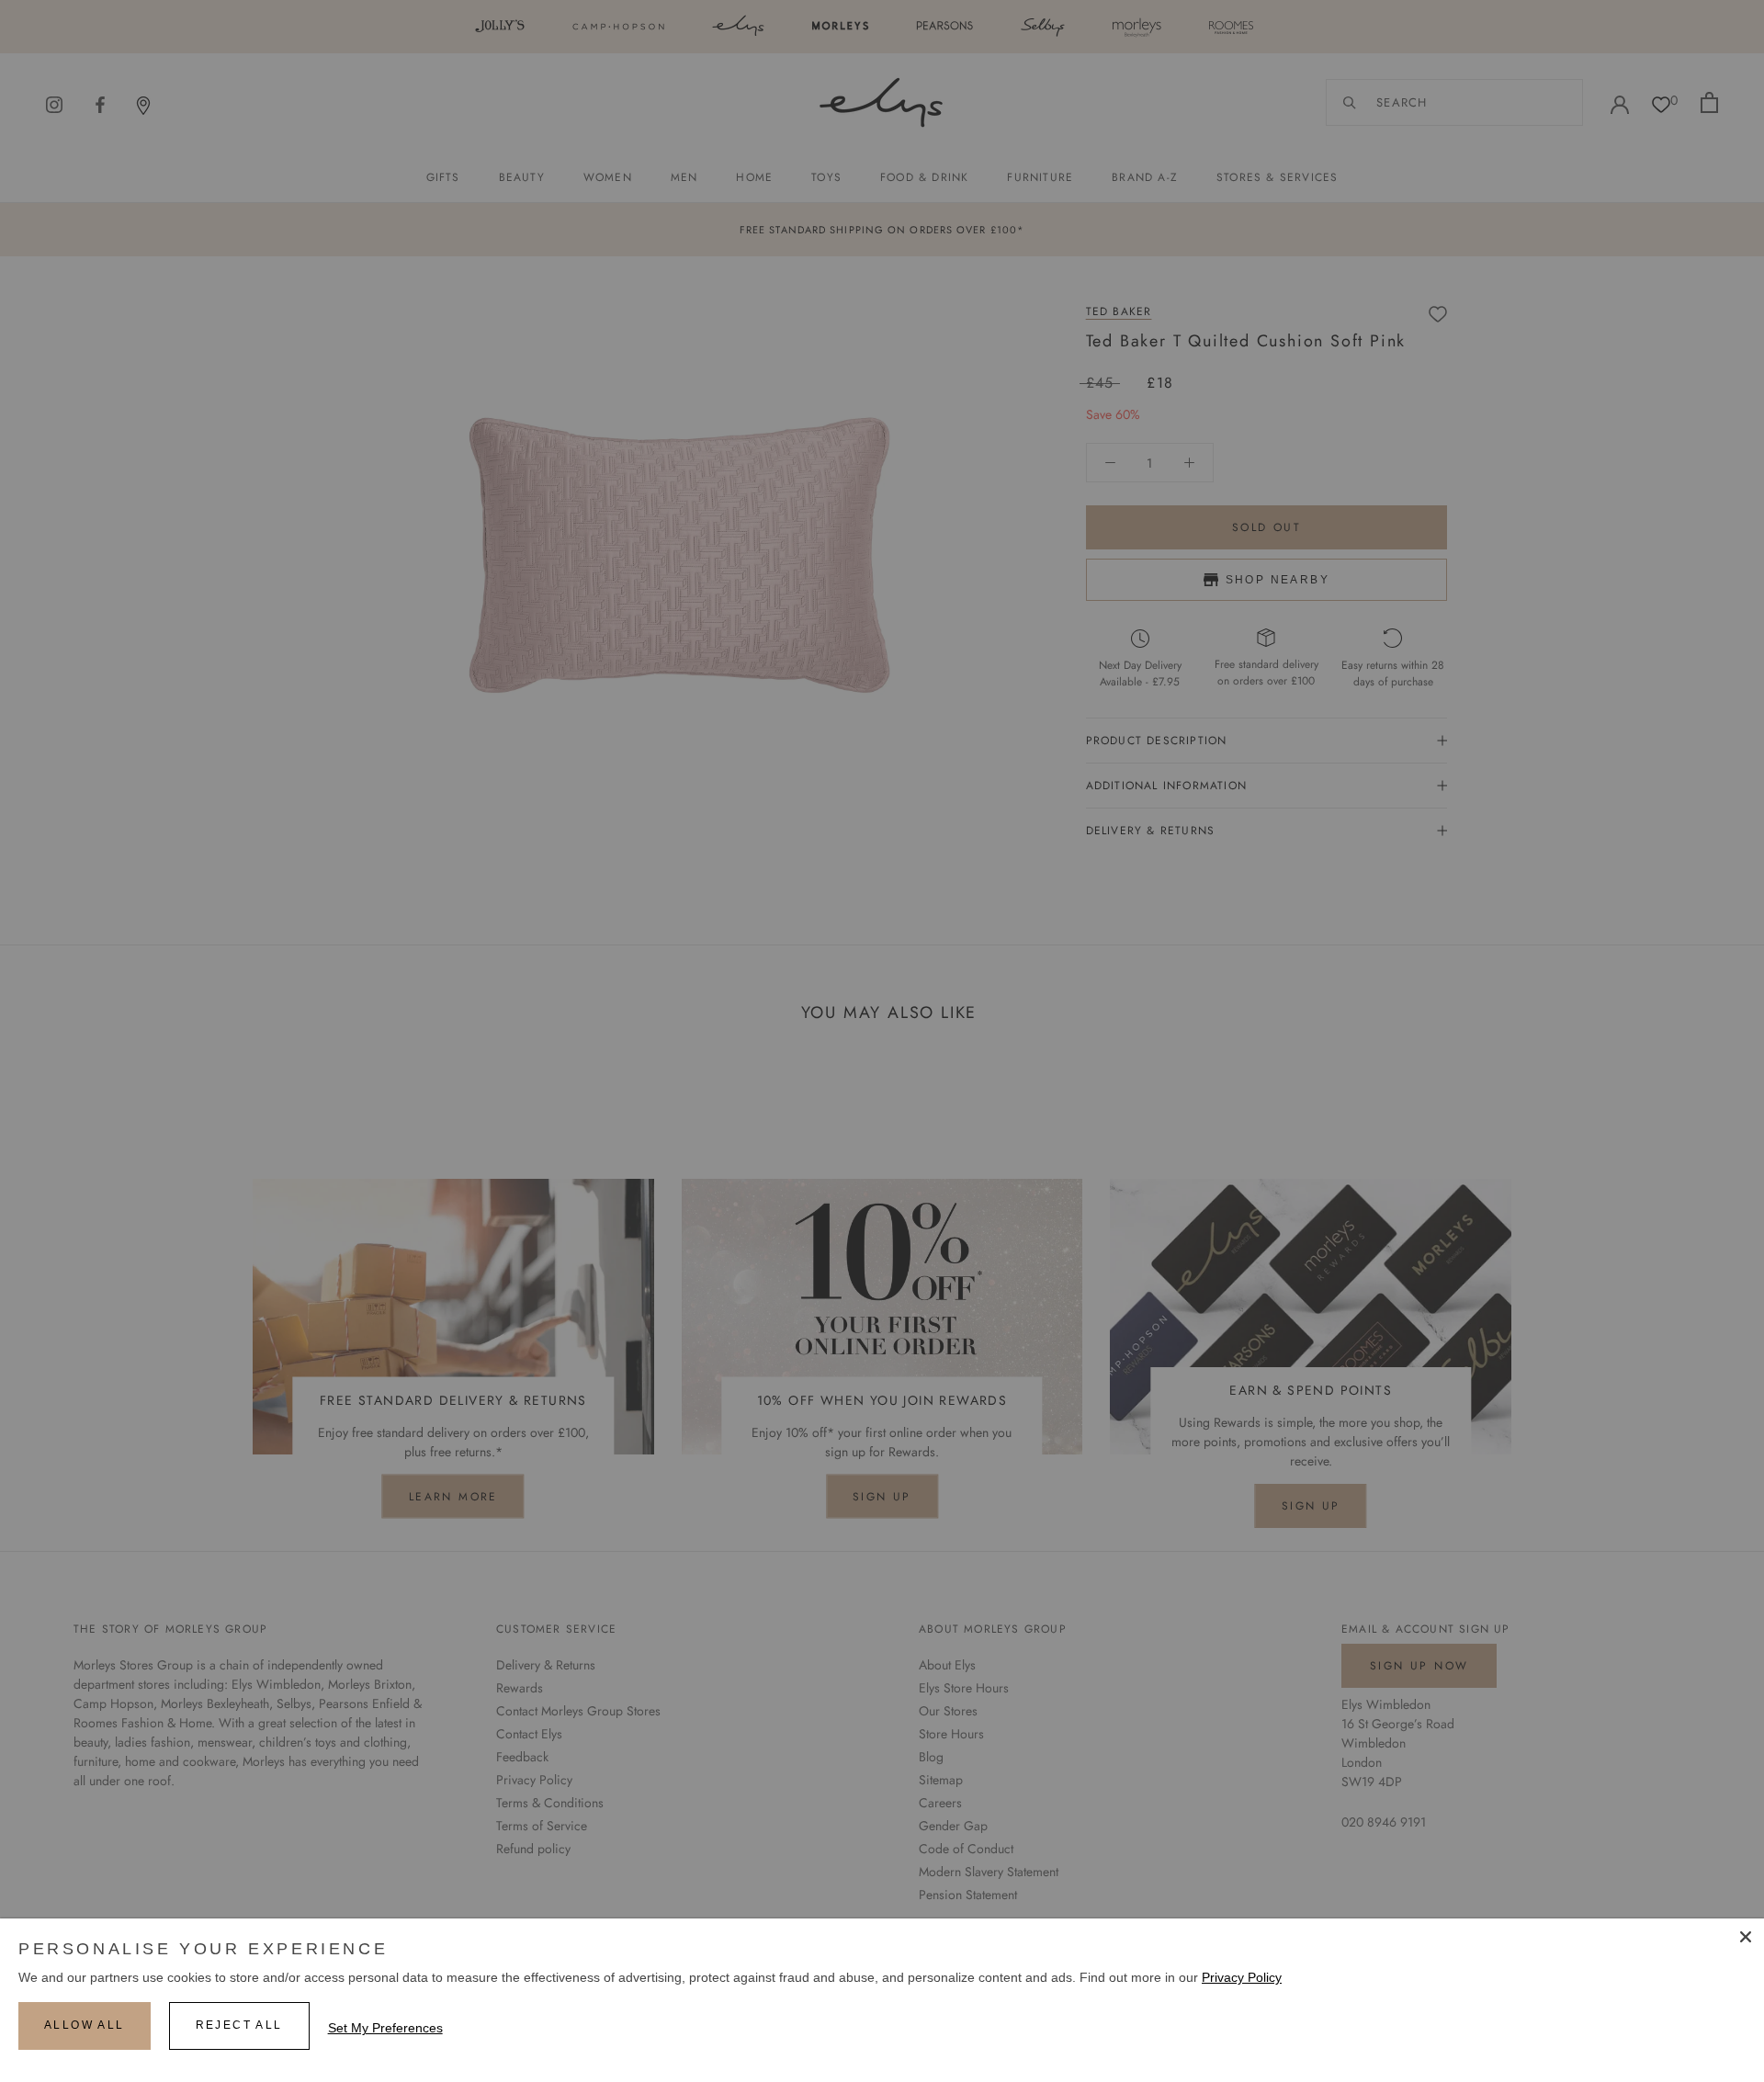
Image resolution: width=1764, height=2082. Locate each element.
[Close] (1746, 1937)
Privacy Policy (1242, 1977)
